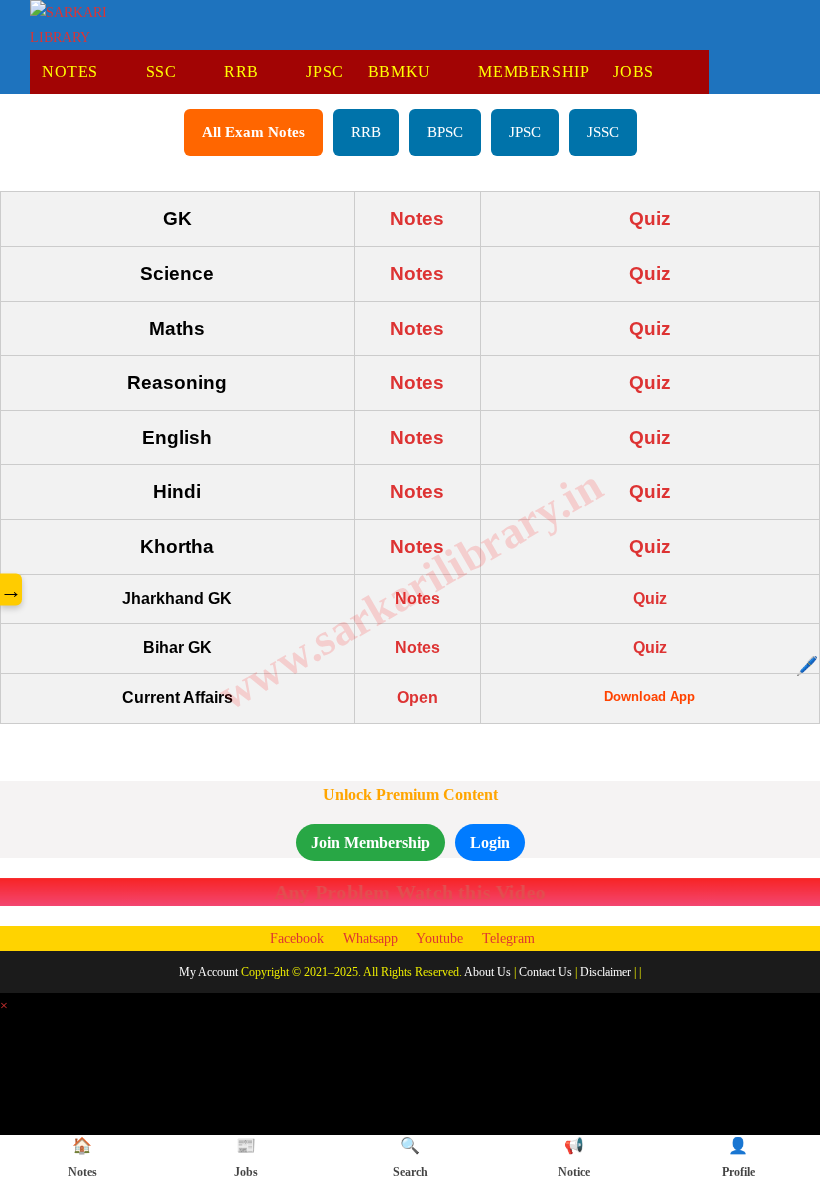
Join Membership (370, 842)
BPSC (445, 132)
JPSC (525, 132)
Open (417, 697)
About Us (487, 972)
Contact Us (545, 972)
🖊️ (807, 666)
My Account (208, 972)
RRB (366, 132)
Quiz (650, 218)
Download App (649, 696)
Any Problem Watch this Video (410, 892)
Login (490, 842)
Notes (417, 218)
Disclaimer (605, 972)
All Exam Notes (253, 132)
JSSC (603, 132)
